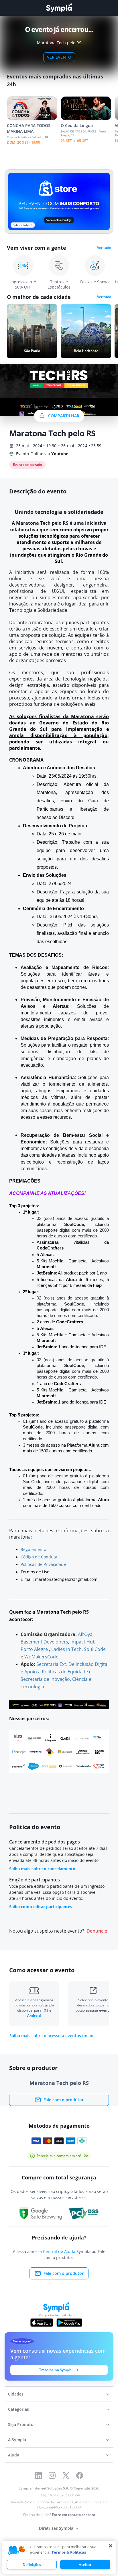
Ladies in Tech (66, 1649)
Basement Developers (44, 1642)
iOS (46, 2010)
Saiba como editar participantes (41, 1907)
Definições (32, 2565)
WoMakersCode (41, 1657)
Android (34, 2015)
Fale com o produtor (64, 2100)
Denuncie (97, 1931)
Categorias (18, 2409)
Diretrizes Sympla (56, 2528)
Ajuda (14, 2455)
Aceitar (85, 2565)
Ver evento (59, 57)
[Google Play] (69, 2323)
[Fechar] (111, 2546)
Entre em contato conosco (73, 2515)
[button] (17, 2550)
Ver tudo (104, 248)
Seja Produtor (22, 2424)
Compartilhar (64, 416)
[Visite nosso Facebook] (80, 2475)
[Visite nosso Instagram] (52, 2475)
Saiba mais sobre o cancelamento (42, 1869)
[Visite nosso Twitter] (66, 2475)
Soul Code (95, 1649)
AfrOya (85, 1634)
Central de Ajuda (59, 2251)
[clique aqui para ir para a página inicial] (59, 8)
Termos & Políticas (69, 2552)
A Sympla (17, 2440)
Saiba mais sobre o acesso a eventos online (52, 2036)
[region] (59, 2557)
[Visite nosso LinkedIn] (38, 2475)
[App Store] (42, 2323)
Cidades (16, 2394)
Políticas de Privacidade (43, 1564)
